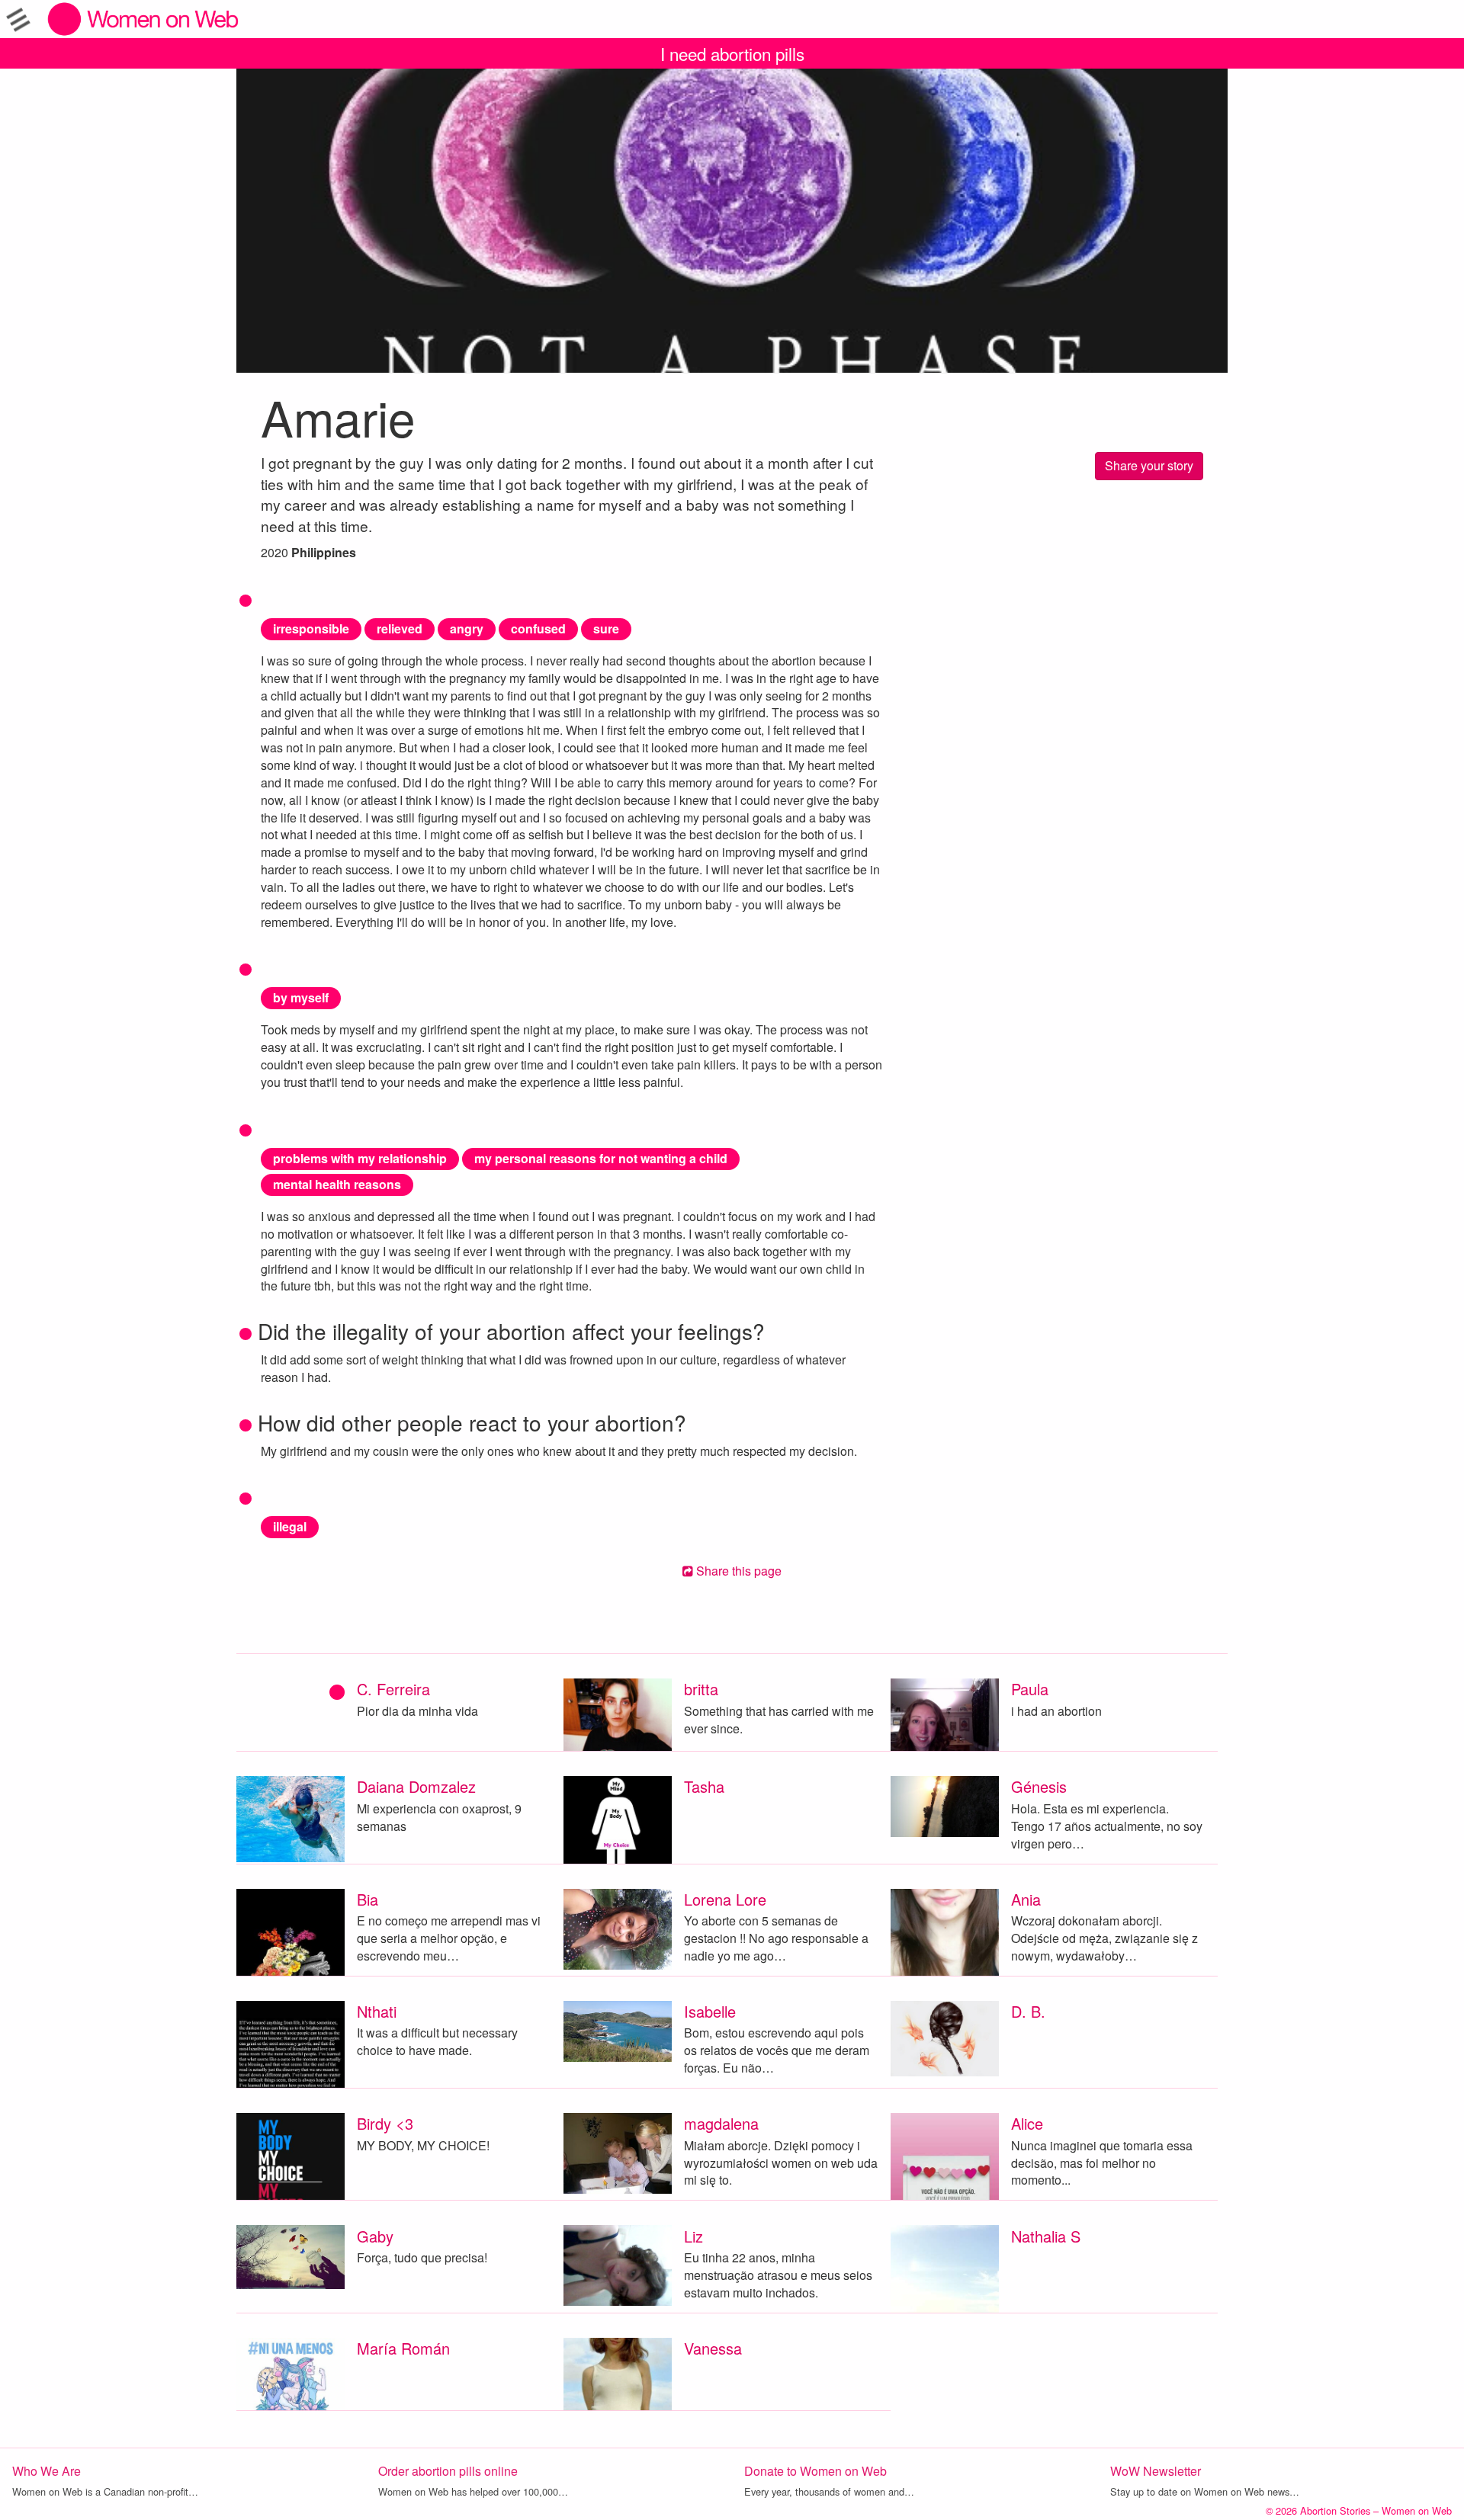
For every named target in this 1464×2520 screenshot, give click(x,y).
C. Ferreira (393, 1689)
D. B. (1028, 2011)
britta (701, 1689)
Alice (1027, 2123)
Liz (693, 2236)
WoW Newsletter (1156, 2471)
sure (606, 628)
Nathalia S (1046, 2236)
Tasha (704, 1786)
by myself (301, 997)
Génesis (1039, 1786)
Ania (1026, 1899)
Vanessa (713, 2348)
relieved (400, 628)
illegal (290, 1526)
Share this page (737, 1571)
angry (467, 628)
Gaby (375, 2236)
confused (538, 628)
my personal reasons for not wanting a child (601, 1158)
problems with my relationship (360, 1158)
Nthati (377, 2011)
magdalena (721, 2123)
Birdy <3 (385, 2123)
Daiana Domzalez (416, 1786)
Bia (368, 1899)
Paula (1030, 1689)
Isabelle (710, 2011)
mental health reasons (337, 1184)
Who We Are (47, 2471)
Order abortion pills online (448, 2471)
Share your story (1149, 465)
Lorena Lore (725, 1899)
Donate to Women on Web (815, 2471)
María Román (403, 2348)
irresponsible (311, 628)
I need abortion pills (732, 53)
